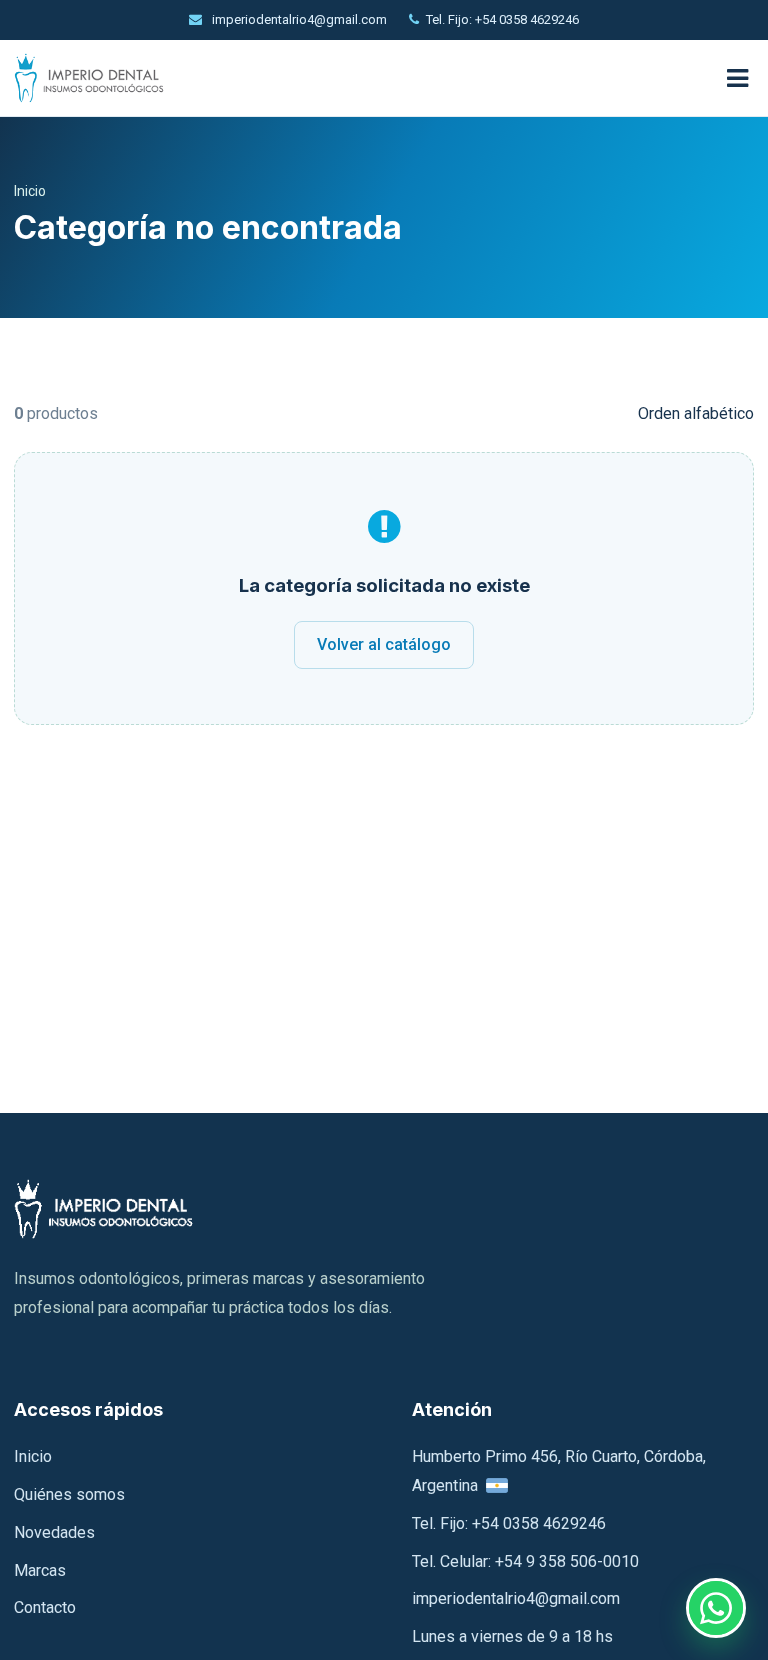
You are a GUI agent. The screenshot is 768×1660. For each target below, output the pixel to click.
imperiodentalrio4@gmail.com (298, 19)
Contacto (45, 1607)
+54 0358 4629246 (539, 1523)
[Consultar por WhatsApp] (716, 1608)
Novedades (54, 1532)
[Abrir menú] (737, 78)
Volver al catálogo (384, 644)
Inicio (30, 191)
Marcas (40, 1570)
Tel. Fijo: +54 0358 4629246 (502, 19)
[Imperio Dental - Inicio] (358, 78)
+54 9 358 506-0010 (567, 1561)
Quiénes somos (69, 1494)
